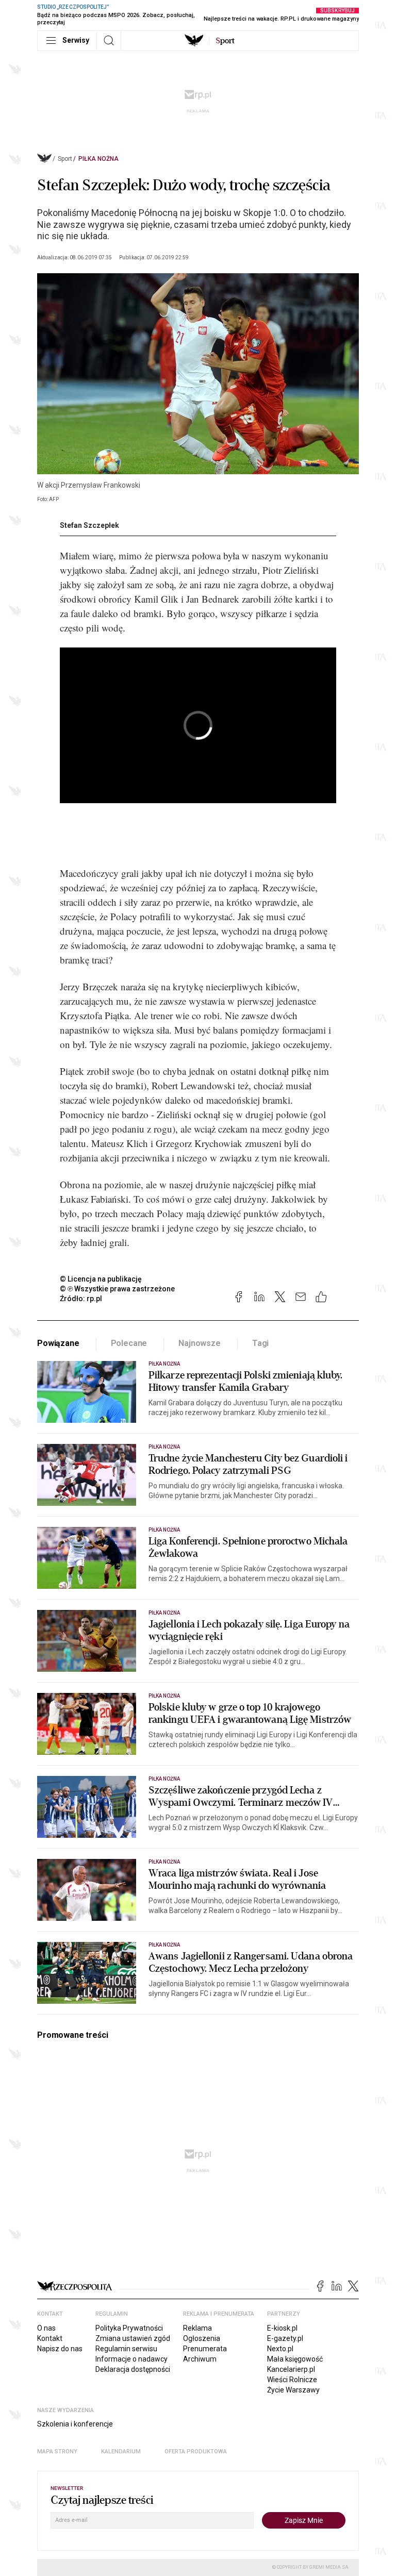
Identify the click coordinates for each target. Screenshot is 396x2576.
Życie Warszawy (293, 2390)
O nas (46, 2328)
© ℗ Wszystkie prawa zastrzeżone (117, 1289)
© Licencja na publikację (101, 1279)
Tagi (260, 1343)
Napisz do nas (60, 2349)
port (225, 41)
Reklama (197, 2328)
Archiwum (200, 2359)
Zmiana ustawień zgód (133, 2338)
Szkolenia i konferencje (75, 2424)
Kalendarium (121, 2452)
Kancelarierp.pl (291, 2369)
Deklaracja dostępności (133, 2369)
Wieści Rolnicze (292, 2380)
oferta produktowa (196, 2452)
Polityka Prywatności (129, 2328)
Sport (65, 159)
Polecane (129, 1343)
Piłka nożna (98, 159)
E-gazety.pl (285, 2338)
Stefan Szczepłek (89, 525)
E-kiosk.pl (282, 2328)
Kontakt (50, 2338)
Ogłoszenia (202, 2338)
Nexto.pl (280, 2349)
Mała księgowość (295, 2359)
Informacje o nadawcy (131, 2359)
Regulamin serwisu (126, 2349)
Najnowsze (200, 1343)
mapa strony (57, 2452)
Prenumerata (205, 2349)
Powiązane (58, 1343)
